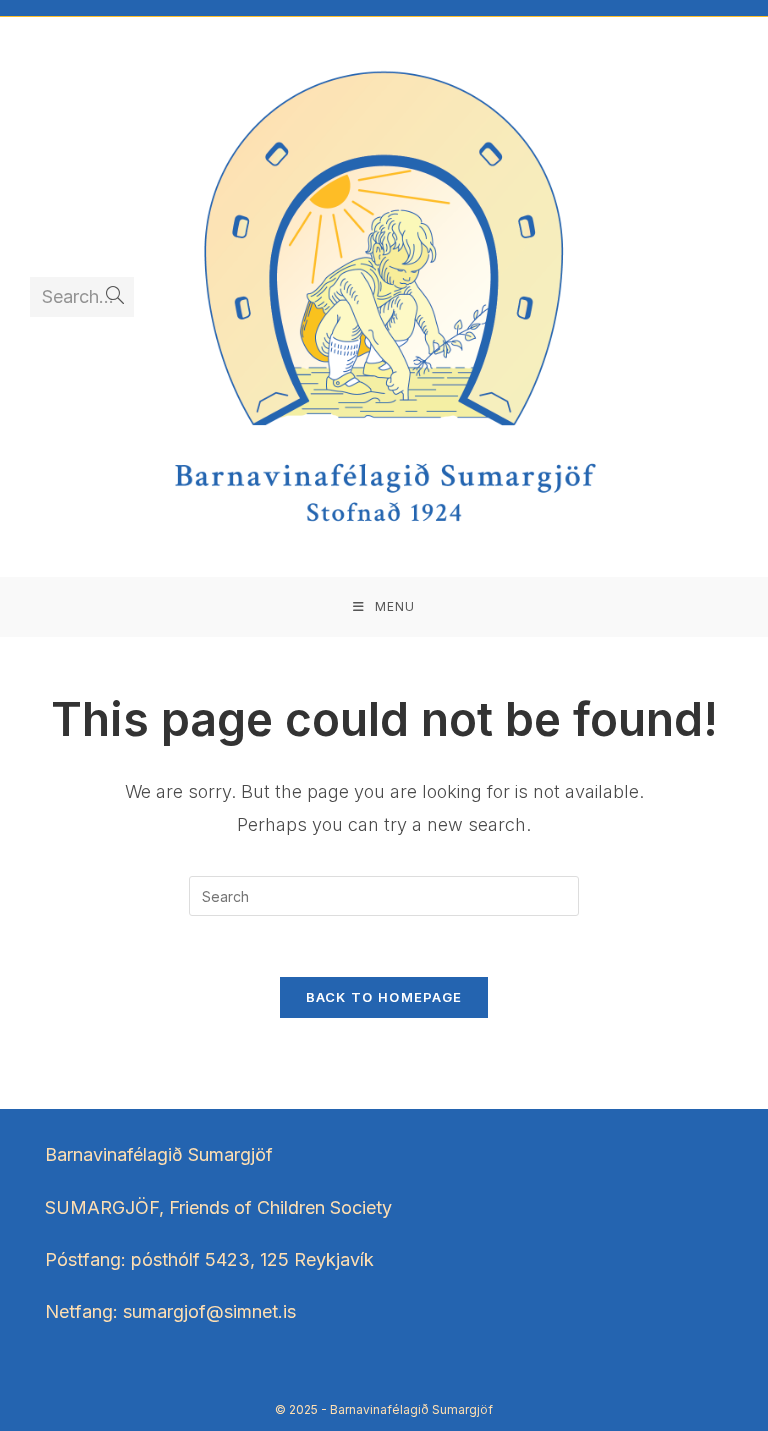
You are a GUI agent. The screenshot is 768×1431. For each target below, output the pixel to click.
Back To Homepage (384, 997)
